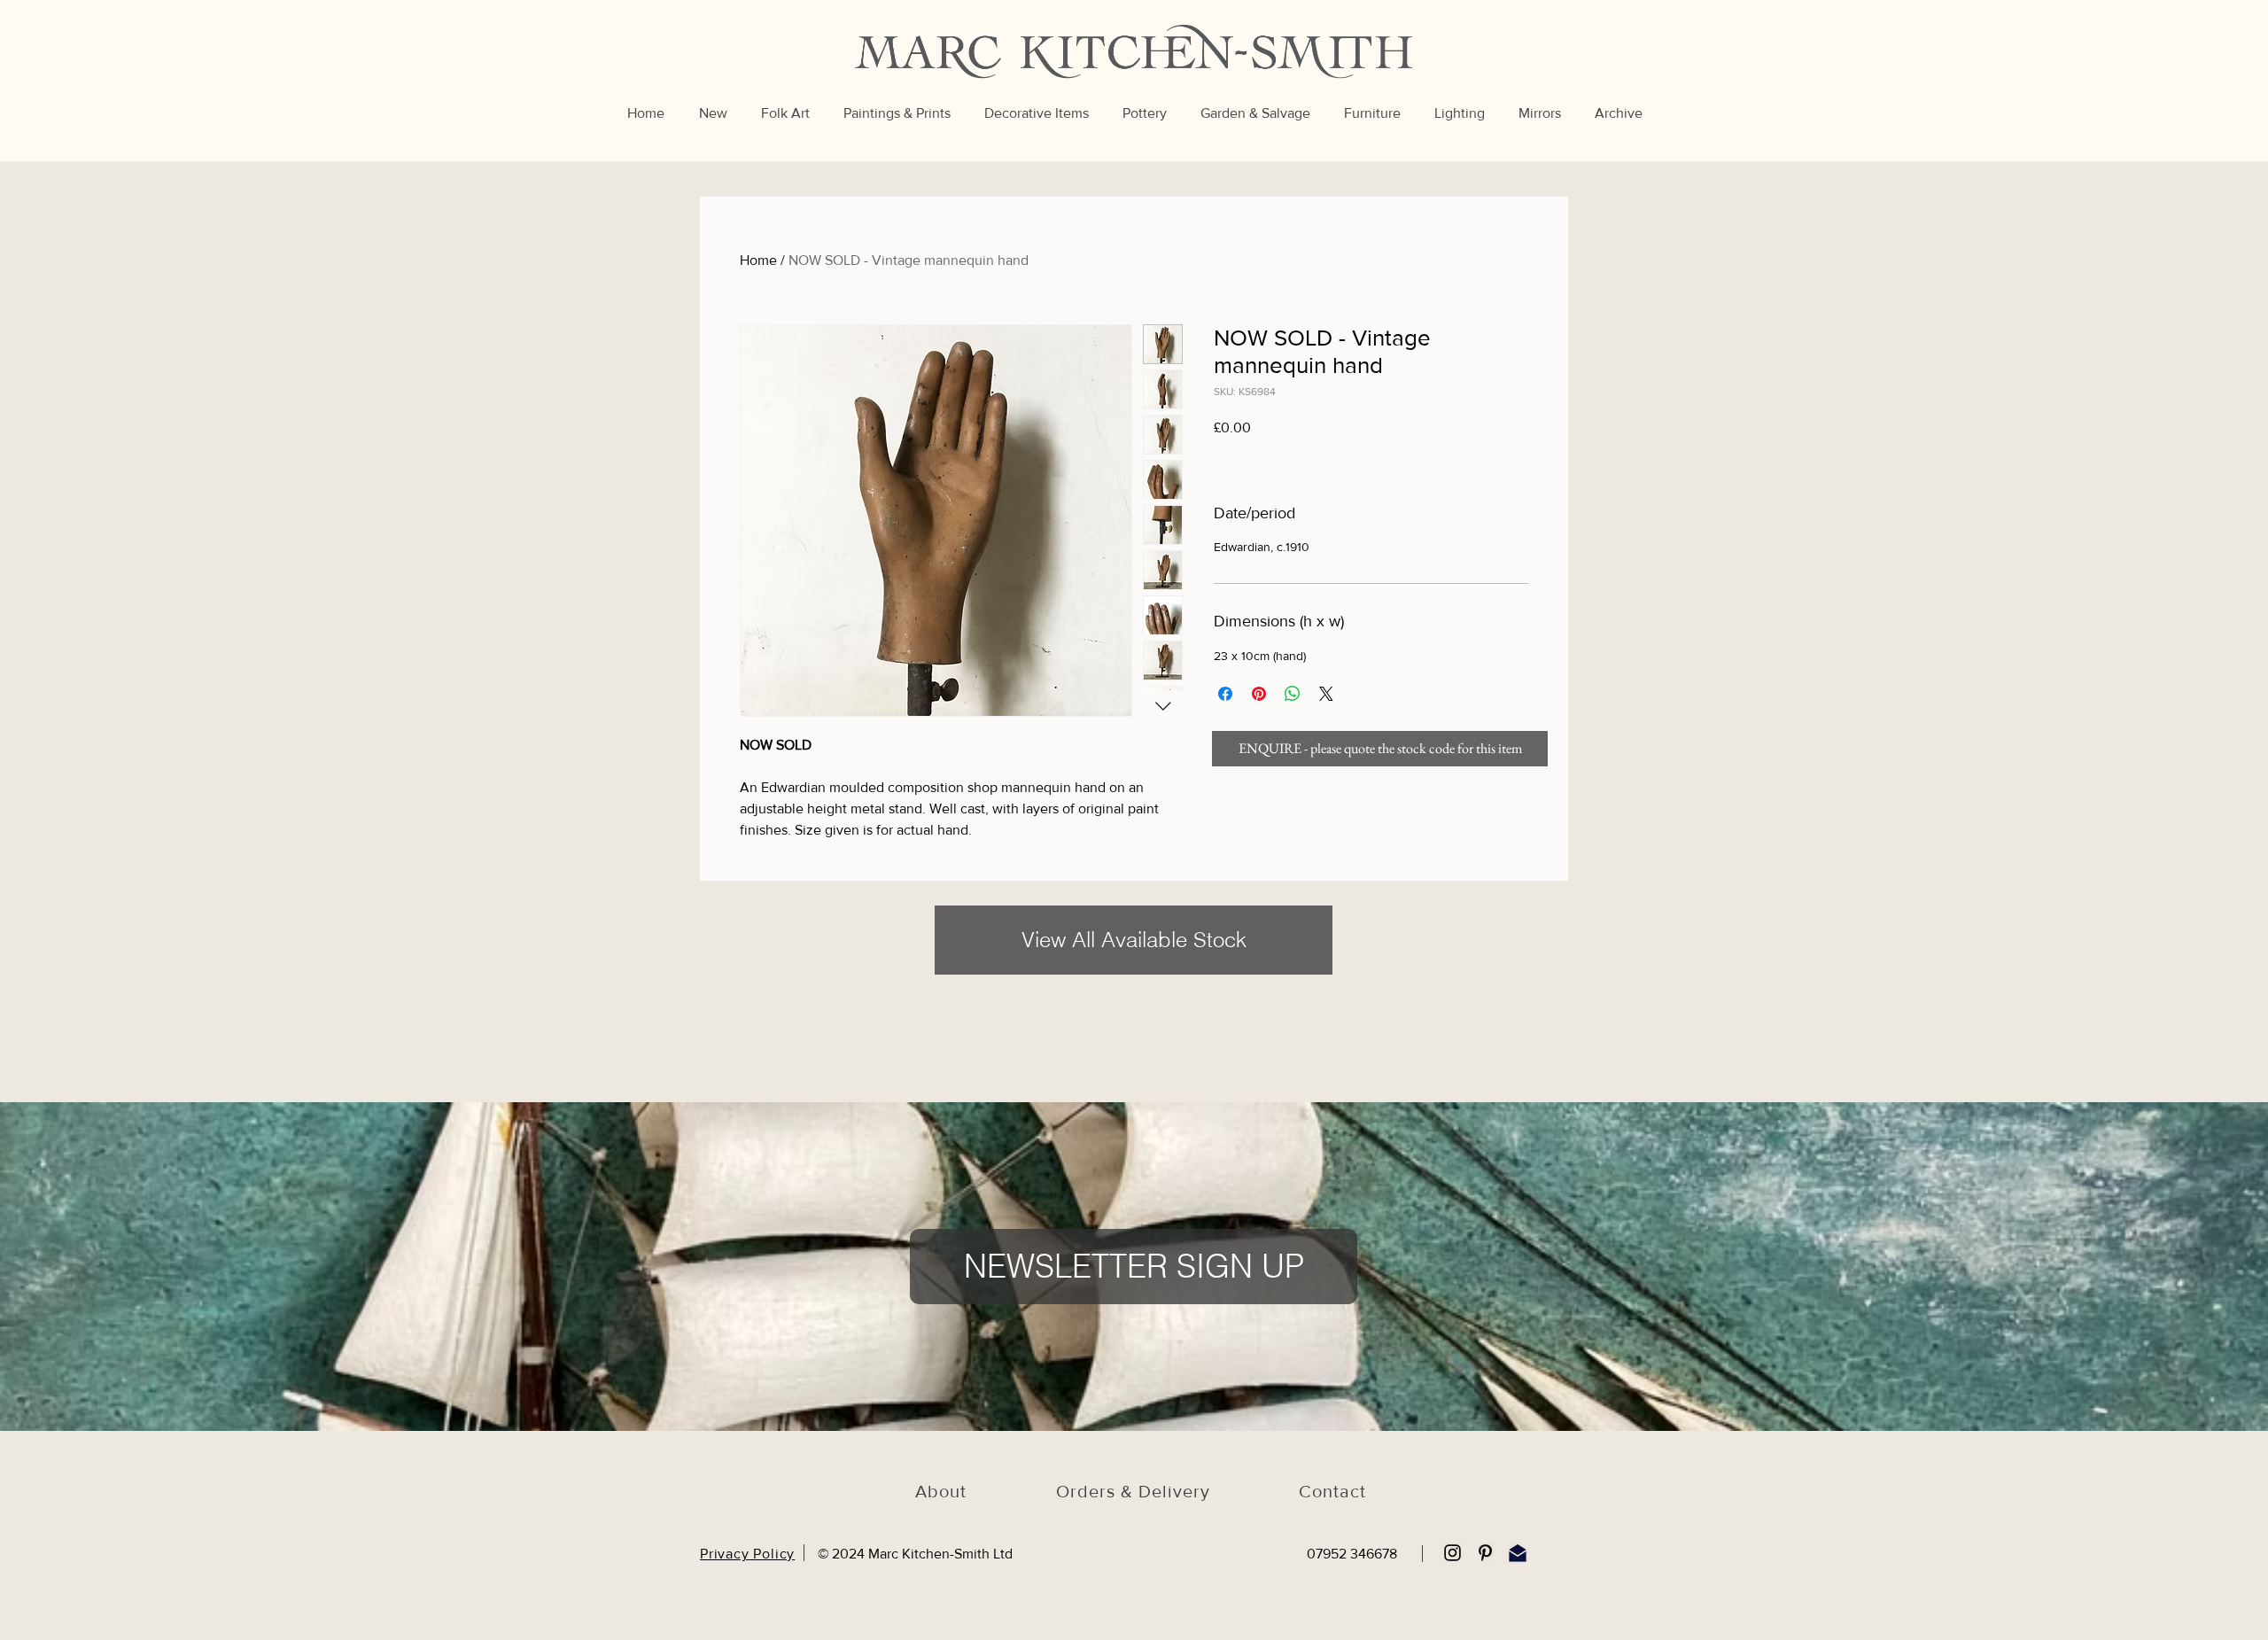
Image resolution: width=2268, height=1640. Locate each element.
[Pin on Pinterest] (1259, 694)
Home (758, 260)
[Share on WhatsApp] (1293, 694)
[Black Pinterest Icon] (1485, 1553)
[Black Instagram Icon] (1452, 1553)
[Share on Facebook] (1225, 694)
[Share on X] (1326, 694)
